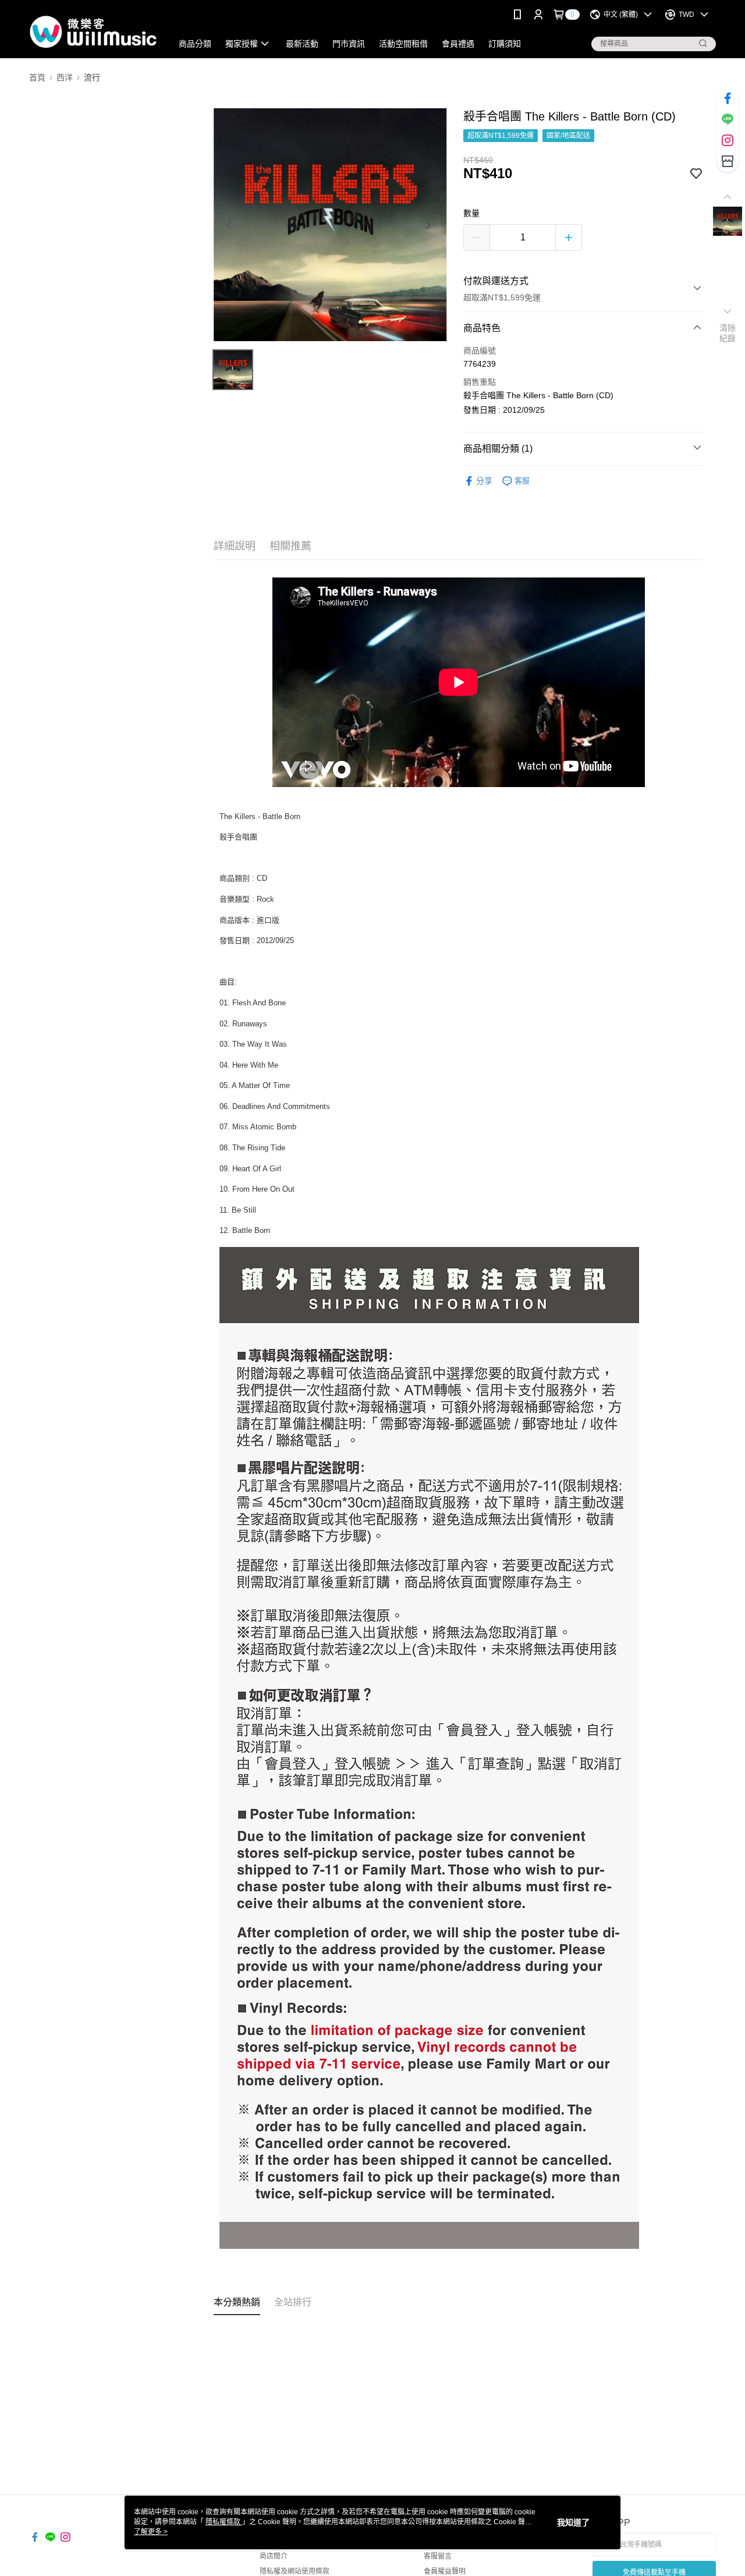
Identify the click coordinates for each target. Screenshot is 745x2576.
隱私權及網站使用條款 (295, 2571)
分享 (484, 481)
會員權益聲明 (445, 2571)
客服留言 (438, 2556)
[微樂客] (94, 31)
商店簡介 (274, 2556)
